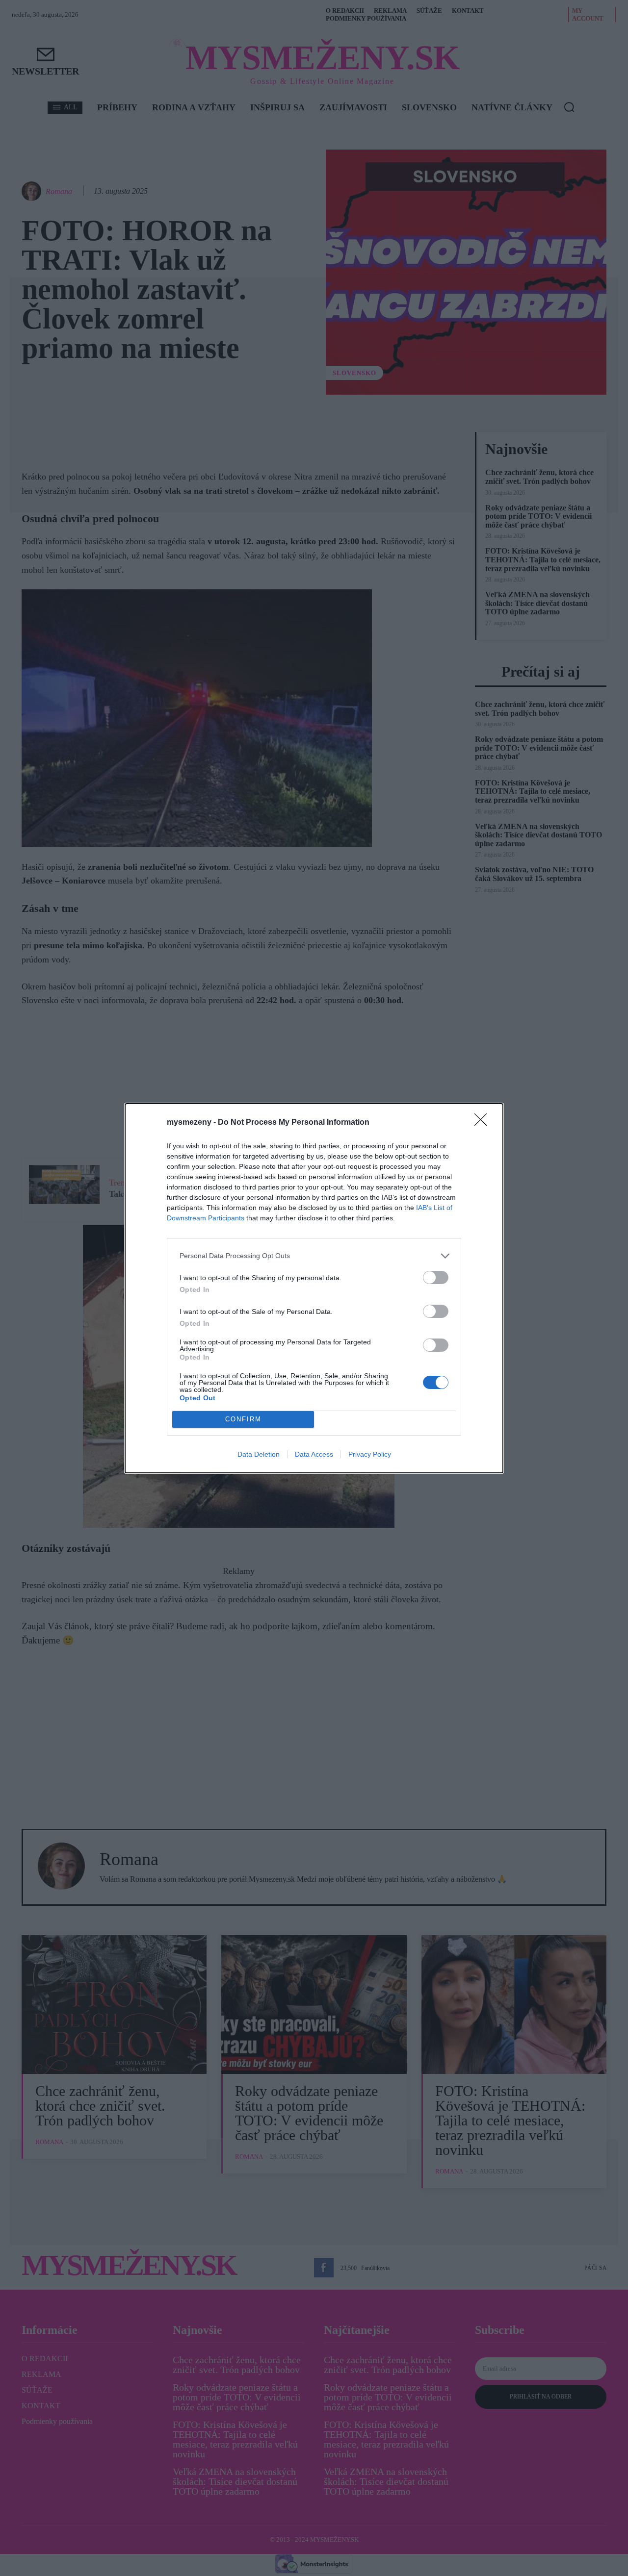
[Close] (484, 1123)
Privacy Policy (370, 1454)
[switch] (436, 1277)
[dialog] (314, 1288)
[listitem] (314, 1256)
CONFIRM (243, 1419)
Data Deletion (259, 1454)
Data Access (314, 1454)
